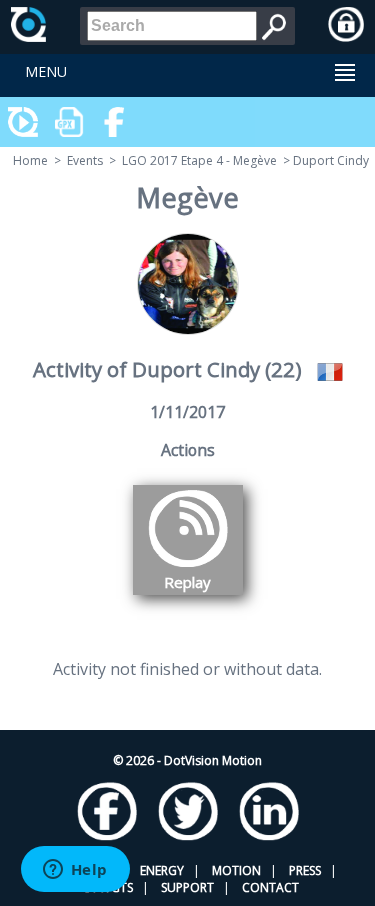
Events (85, 160)
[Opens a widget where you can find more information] (75, 871)
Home (30, 160)
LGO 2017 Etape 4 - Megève (199, 160)
